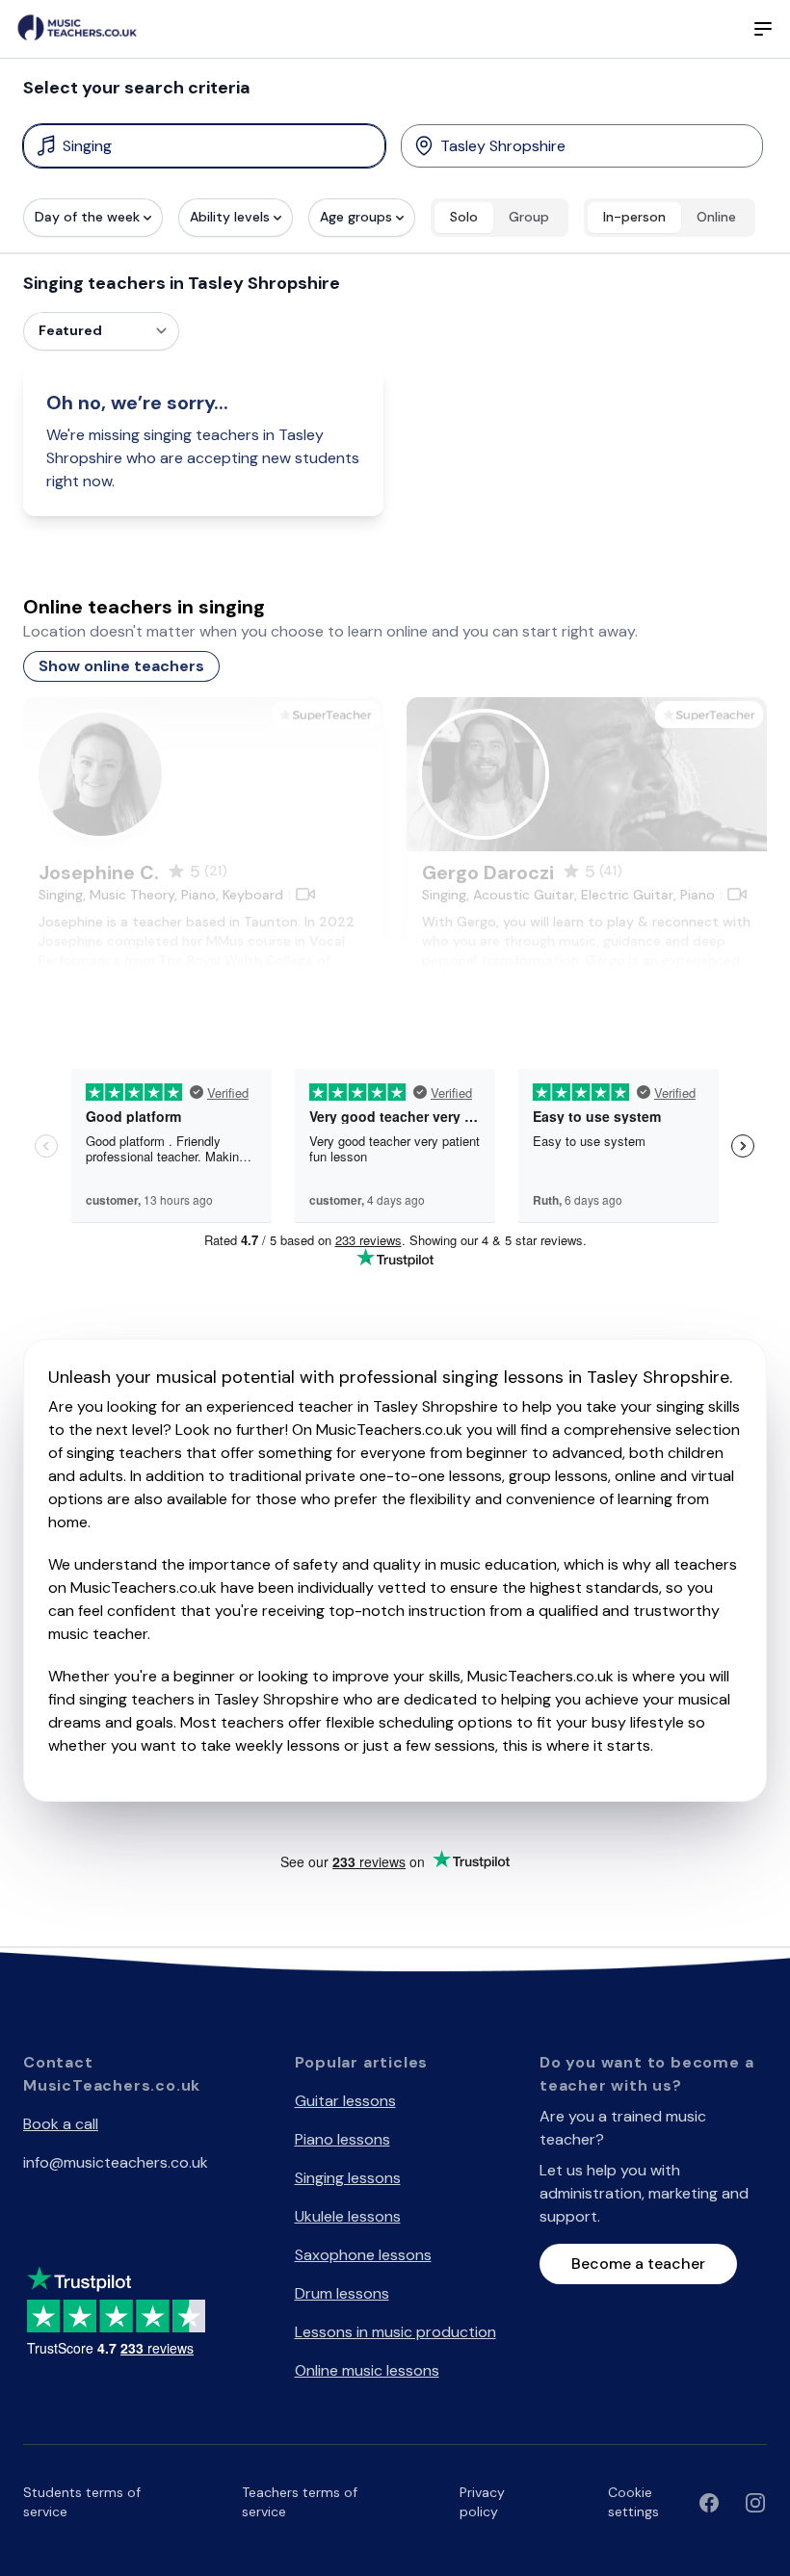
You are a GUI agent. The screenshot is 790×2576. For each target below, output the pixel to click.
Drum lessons (342, 2293)
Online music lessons (367, 2370)
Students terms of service (82, 2502)
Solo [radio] (464, 217)
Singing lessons (348, 2178)
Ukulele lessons (348, 2216)
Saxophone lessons (363, 2255)
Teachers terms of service (300, 2502)
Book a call (61, 2124)
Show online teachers (121, 666)
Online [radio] (716, 217)
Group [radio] (529, 217)
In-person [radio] (634, 217)
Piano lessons (342, 2139)
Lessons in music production (395, 2332)
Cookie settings (633, 2502)
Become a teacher (638, 2264)
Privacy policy (482, 2502)
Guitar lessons (345, 2101)
